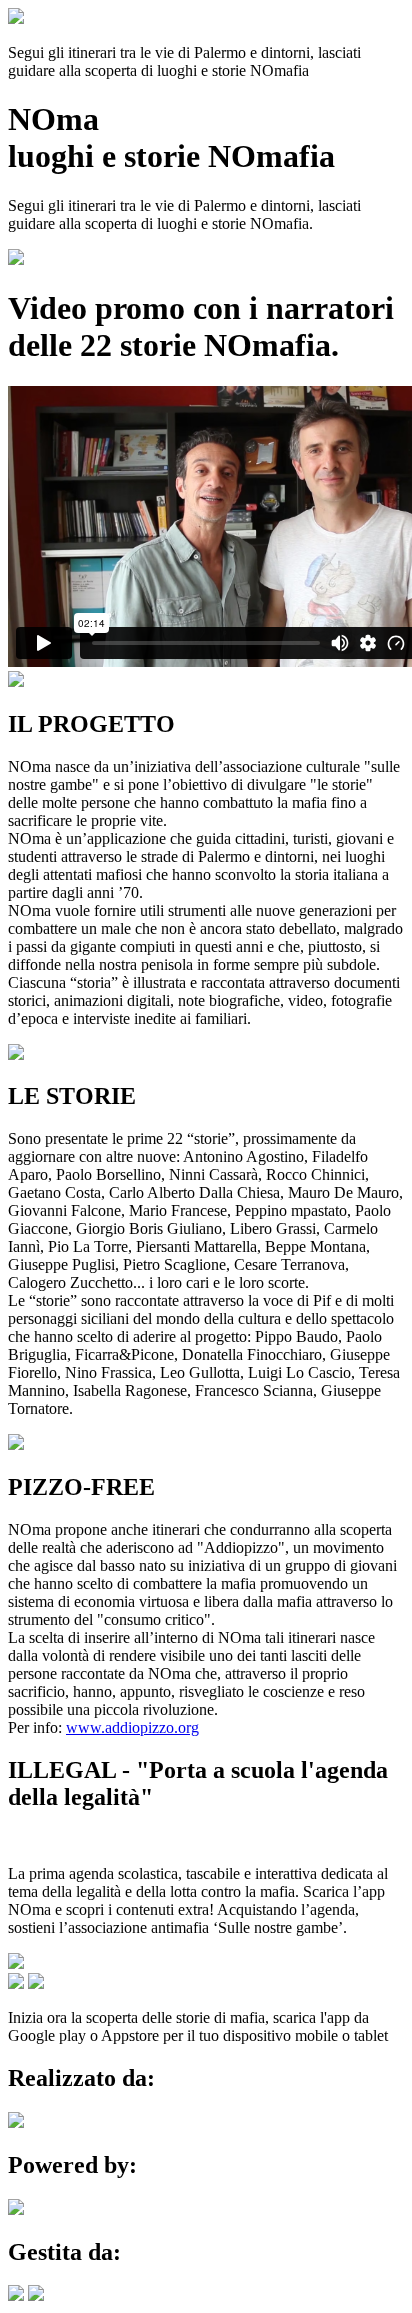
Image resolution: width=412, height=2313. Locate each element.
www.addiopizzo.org (132, 1727)
